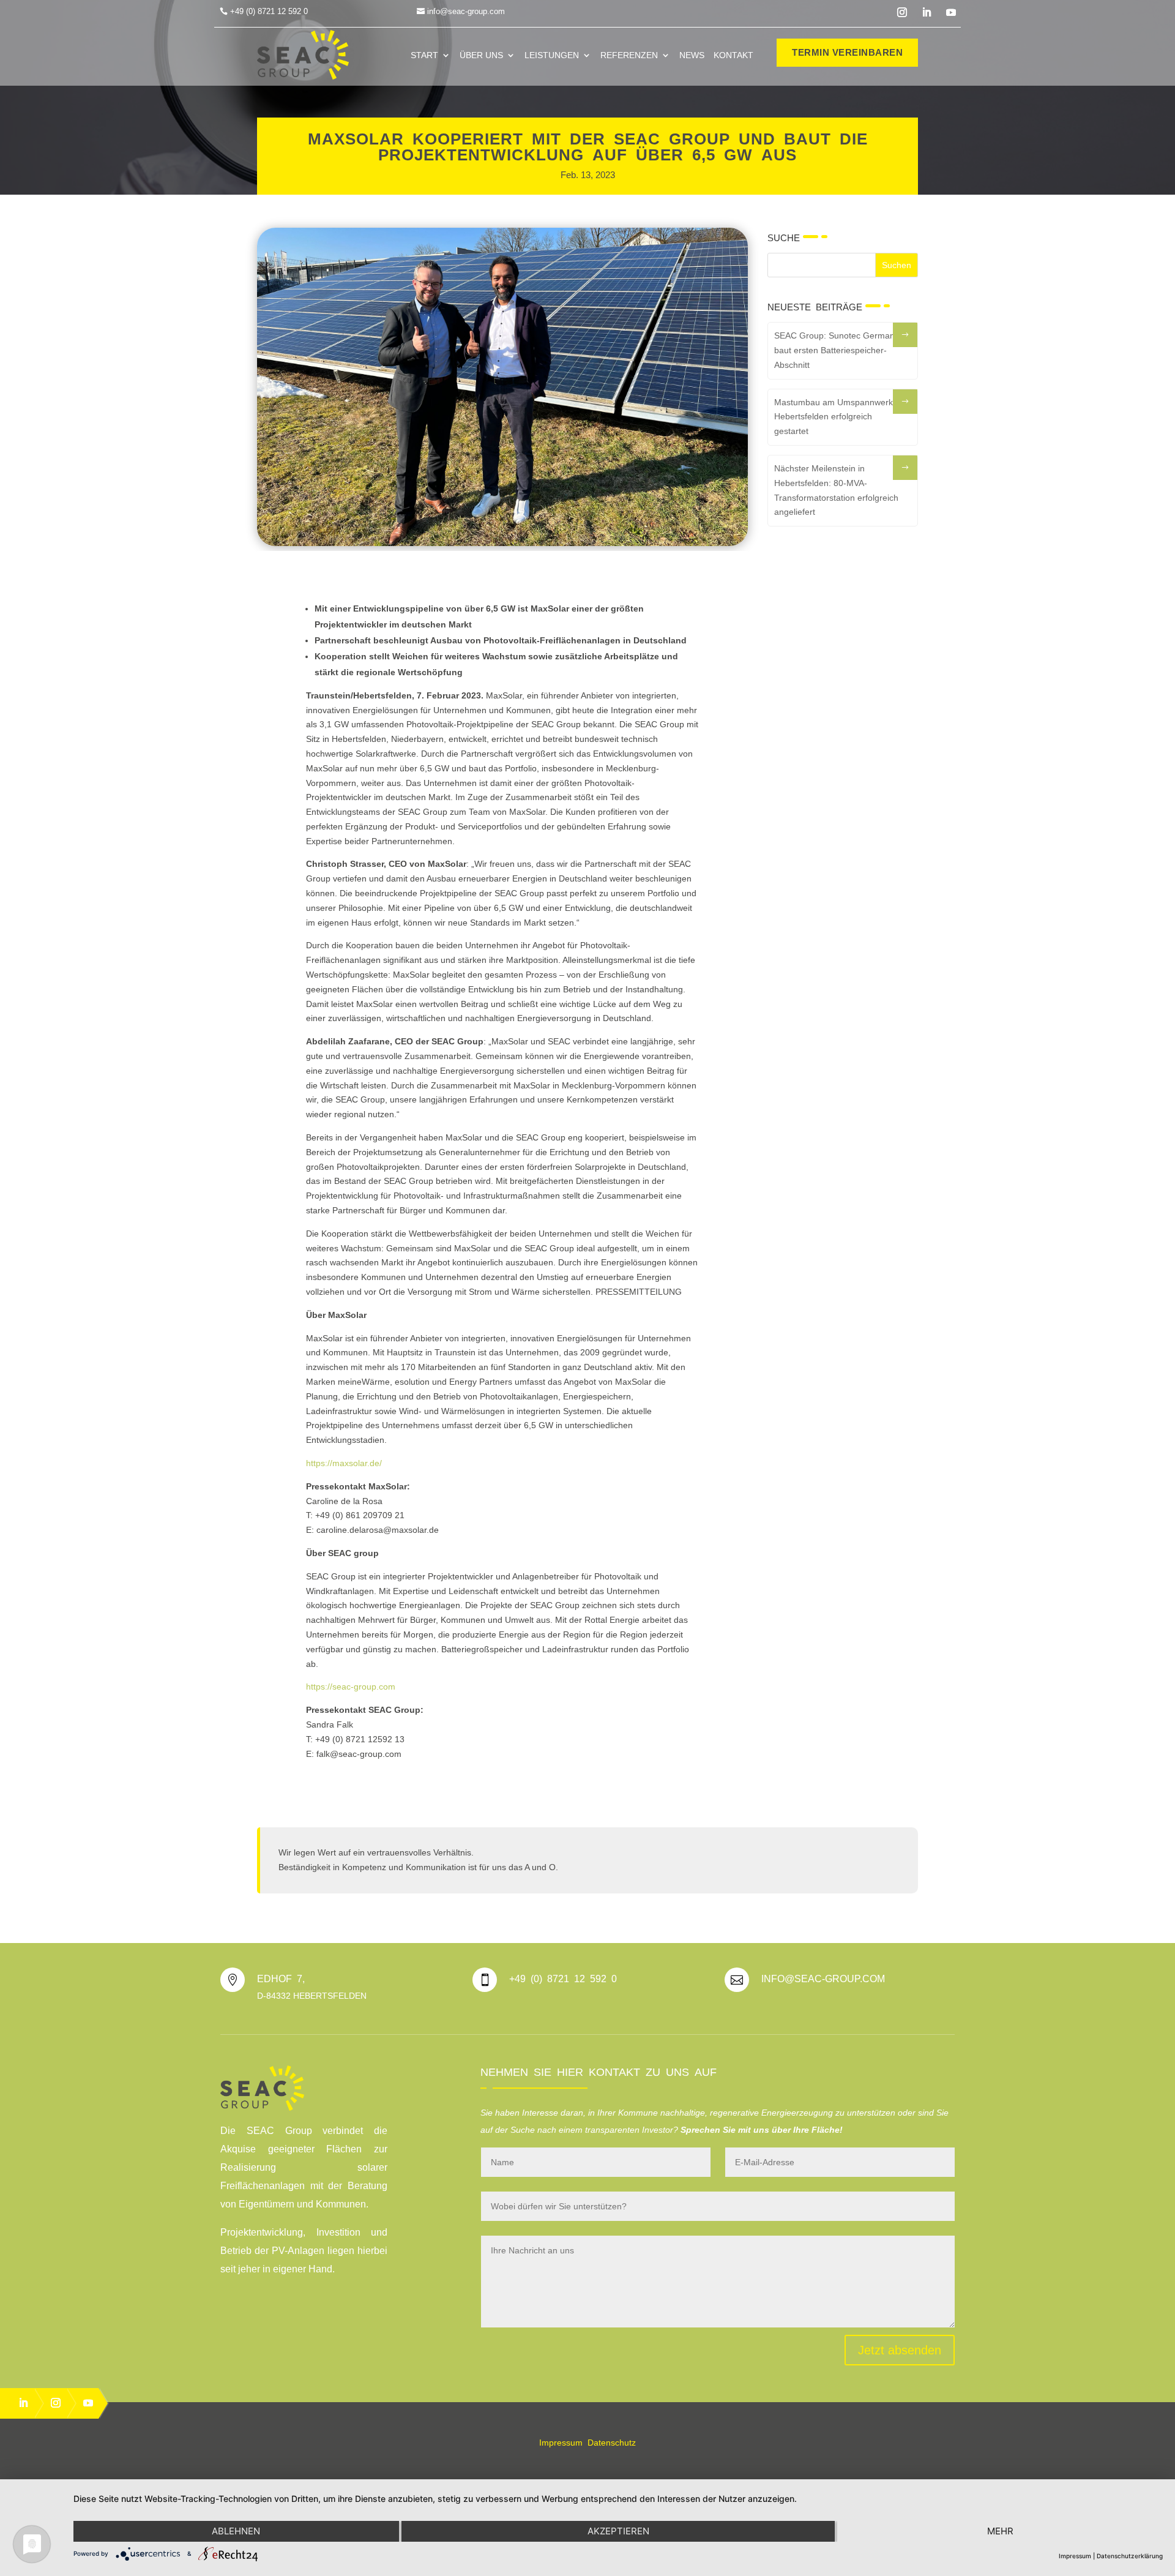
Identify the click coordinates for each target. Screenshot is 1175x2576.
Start (424, 55)
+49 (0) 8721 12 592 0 (269, 11)
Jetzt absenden (900, 2350)
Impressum (561, 2443)
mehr (1000, 2531)
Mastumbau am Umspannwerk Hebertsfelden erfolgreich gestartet (834, 417)
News (692, 55)
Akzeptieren (618, 2531)
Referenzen (629, 55)
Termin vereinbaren (847, 52)
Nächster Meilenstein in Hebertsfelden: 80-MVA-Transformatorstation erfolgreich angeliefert (836, 490)
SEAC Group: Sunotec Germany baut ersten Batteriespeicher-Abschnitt (837, 350)
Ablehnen (236, 2531)
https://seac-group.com (351, 1687)
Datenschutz (612, 2443)
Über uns (481, 55)
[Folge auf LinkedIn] (927, 12)
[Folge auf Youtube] (951, 12)
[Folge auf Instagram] (902, 12)
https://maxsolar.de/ (344, 1463)
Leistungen (552, 55)
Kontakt (733, 55)
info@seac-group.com (466, 11)
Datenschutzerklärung (1130, 2556)
